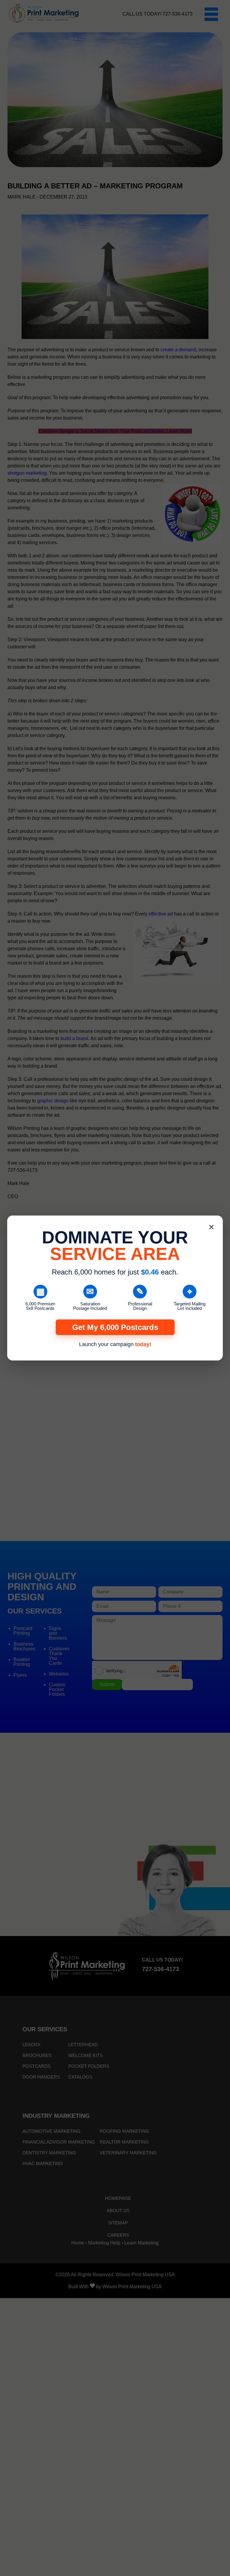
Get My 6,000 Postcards (115, 1327)
